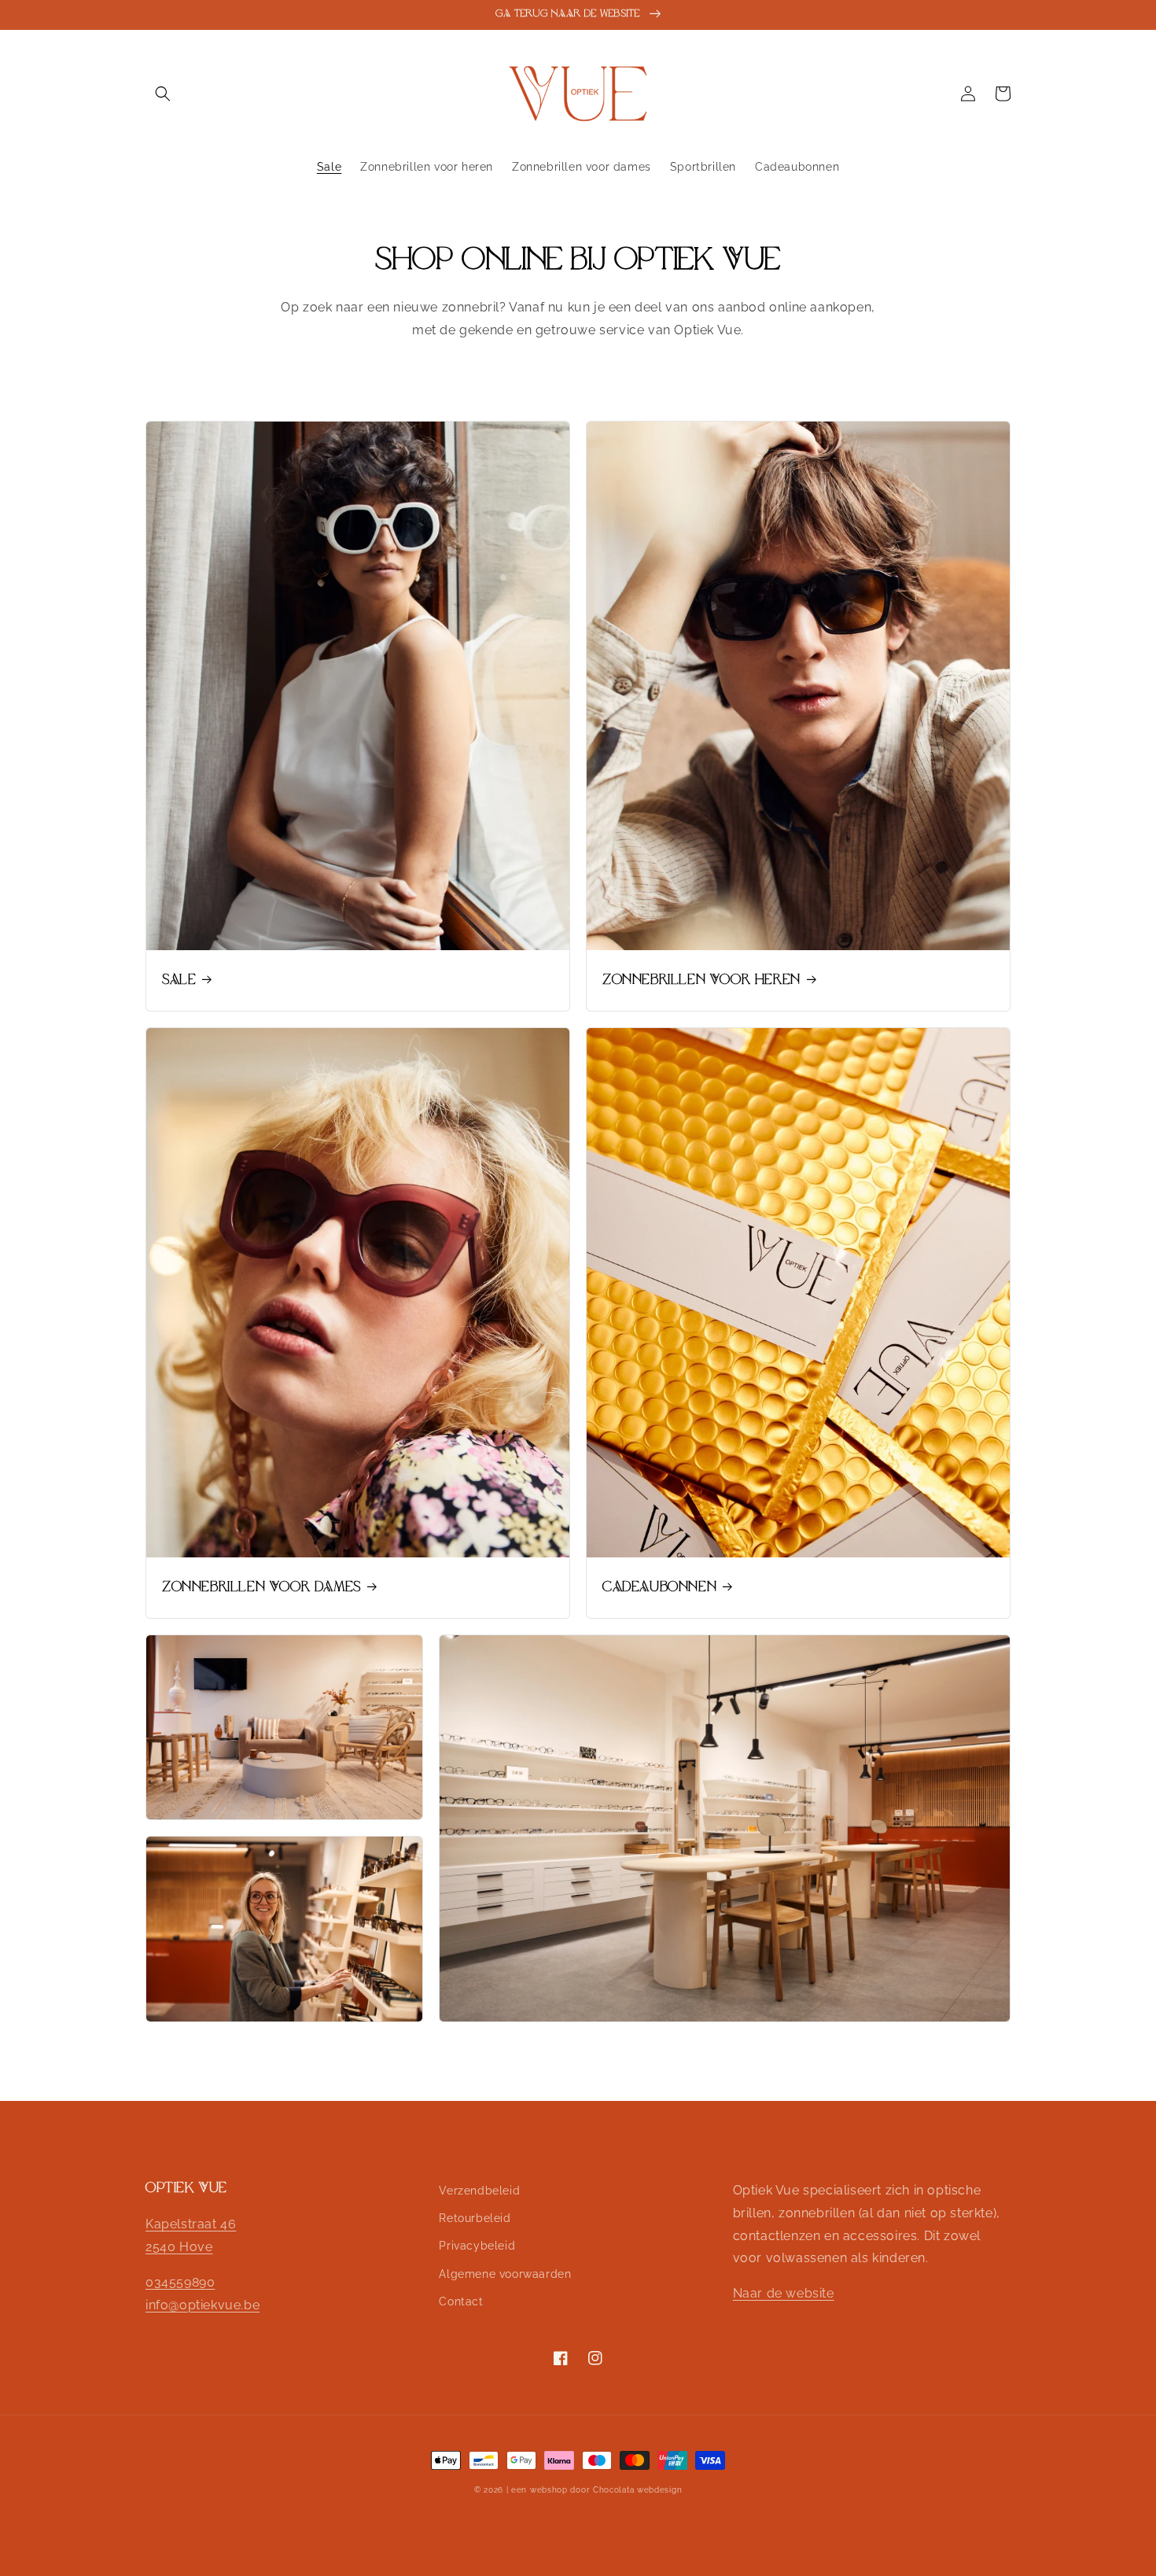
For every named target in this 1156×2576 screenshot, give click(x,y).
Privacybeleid (477, 2246)
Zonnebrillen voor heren (701, 980)
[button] (163, 94)
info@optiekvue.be (202, 2305)
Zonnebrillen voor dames (261, 1587)
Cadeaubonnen (659, 1587)
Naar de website (784, 2293)
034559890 (180, 2282)
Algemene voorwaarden (505, 2274)
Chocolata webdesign (637, 2490)
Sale (179, 980)
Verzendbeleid (479, 2191)
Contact (461, 2301)
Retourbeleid (475, 2218)
